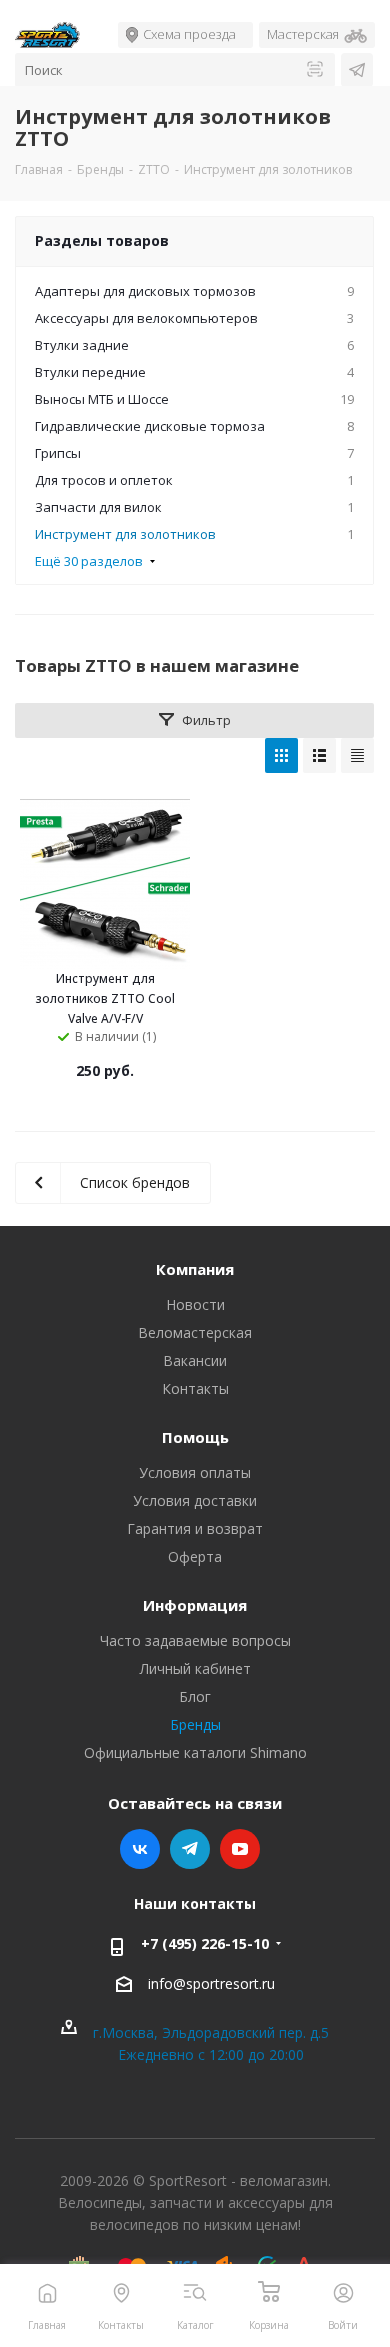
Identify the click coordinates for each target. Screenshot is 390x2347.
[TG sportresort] (357, 70)
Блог (195, 1696)
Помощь (195, 1437)
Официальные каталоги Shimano (195, 1752)
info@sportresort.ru (211, 1983)
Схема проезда (189, 34)
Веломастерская (195, 1332)
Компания (195, 1269)
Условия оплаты (195, 1472)
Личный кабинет (195, 1668)
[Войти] (343, 2292)
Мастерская (303, 34)
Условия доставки (195, 1500)
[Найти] (315, 70)
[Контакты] (121, 2292)
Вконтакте (140, 1849)
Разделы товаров (102, 240)
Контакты (195, 1388)
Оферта (195, 1556)
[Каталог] (195, 2292)
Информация (195, 1605)
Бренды (195, 1724)
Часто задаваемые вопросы (195, 1640)
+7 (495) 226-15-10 (205, 1943)
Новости (195, 1304)
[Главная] (47, 2292)
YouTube (240, 1849)
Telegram (190, 1849)
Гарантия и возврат (195, 1528)
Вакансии (195, 1360)
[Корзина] (269, 2292)
